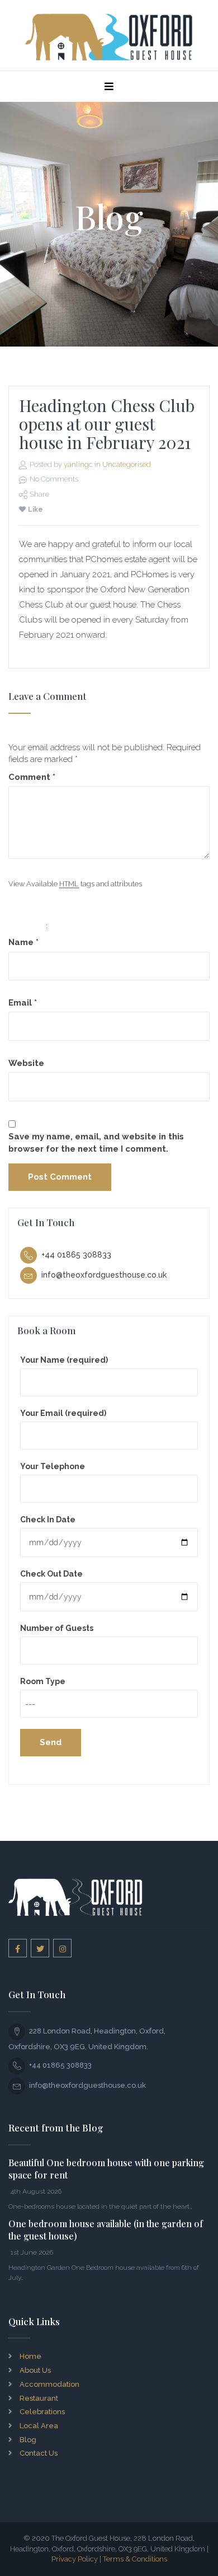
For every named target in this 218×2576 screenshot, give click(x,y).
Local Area (39, 2426)
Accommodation (49, 2384)
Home (30, 2356)
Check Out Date (51, 1574)
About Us (35, 2370)
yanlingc (78, 464)
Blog (28, 2440)
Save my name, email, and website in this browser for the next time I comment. (96, 1142)
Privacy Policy (75, 2559)
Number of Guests (57, 1628)
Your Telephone (53, 1466)
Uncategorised (127, 464)
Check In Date (48, 1520)
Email (23, 1003)
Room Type (43, 1681)
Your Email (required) (63, 1413)
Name (23, 942)
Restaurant (39, 2398)
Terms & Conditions (135, 2559)
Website (26, 1063)
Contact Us (39, 2453)
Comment (32, 777)
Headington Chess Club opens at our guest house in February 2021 (107, 424)
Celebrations (42, 2412)
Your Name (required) (64, 1360)
